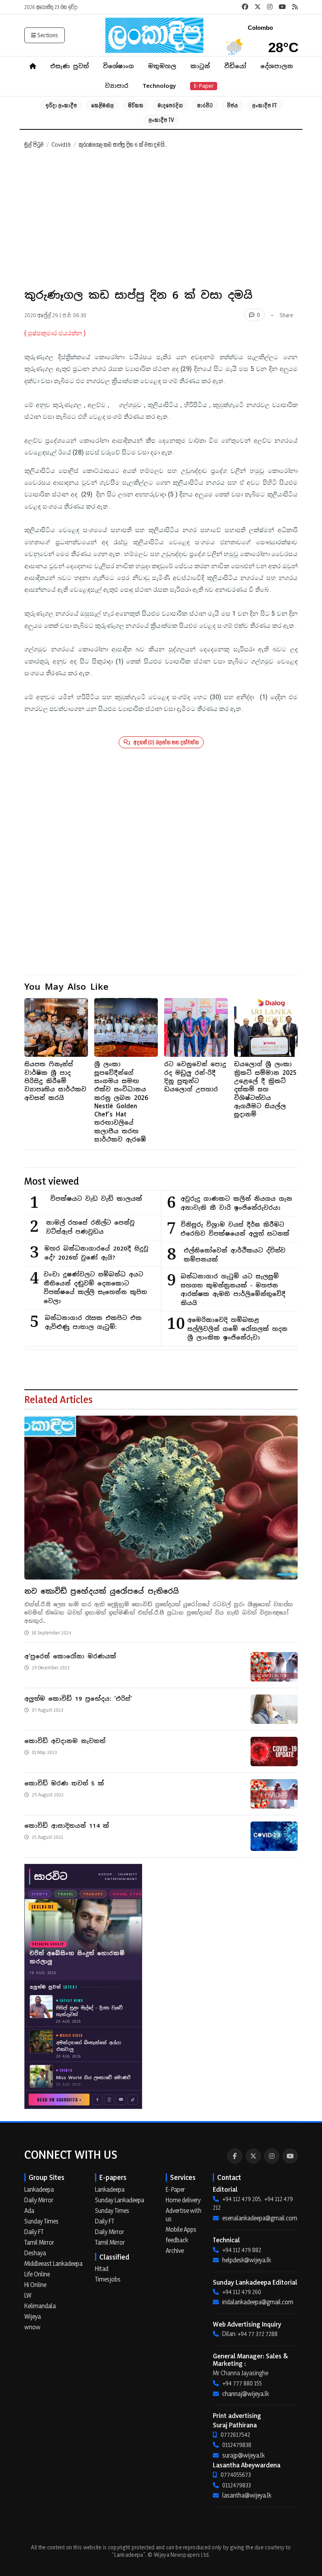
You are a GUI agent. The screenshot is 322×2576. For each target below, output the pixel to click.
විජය (232, 105)
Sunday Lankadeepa (120, 2200)
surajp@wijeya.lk (243, 2455)
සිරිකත (136, 105)
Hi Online (35, 2285)
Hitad (102, 2269)
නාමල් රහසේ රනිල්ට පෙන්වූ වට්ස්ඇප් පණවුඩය (90, 1227)
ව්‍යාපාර (117, 86)
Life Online (37, 2274)
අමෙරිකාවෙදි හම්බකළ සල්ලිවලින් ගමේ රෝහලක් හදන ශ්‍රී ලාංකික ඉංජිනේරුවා (237, 1329)
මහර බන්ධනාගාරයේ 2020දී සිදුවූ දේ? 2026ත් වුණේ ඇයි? (96, 1253)
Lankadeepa (39, 2189)
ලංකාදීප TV (161, 120)
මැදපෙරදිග (170, 105)
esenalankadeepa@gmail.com (260, 2218)
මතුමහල (162, 66)
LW (28, 2295)
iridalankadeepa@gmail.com (258, 2302)
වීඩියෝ (235, 66)
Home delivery (183, 2200)
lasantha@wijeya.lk (247, 2495)
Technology (159, 86)
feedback (177, 2240)
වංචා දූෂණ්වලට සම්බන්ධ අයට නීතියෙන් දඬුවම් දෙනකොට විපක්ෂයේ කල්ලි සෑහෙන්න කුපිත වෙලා (95, 1288)
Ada (29, 2211)
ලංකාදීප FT (264, 105)
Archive (175, 2251)
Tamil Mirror (39, 2242)
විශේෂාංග (118, 66)
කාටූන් (200, 66)
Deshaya (35, 2253)
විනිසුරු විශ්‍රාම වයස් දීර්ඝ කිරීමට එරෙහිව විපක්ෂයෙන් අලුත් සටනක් (235, 1229)
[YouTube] (290, 2156)
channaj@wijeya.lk (246, 2394)
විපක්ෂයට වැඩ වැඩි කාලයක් (96, 1199)
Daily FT (34, 2232)
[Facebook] (235, 2156)
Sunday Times (41, 2221)
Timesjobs (108, 2279)
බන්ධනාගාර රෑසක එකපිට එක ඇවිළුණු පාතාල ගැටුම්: (93, 1322)
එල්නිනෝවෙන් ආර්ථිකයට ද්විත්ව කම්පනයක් (235, 1255)
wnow (32, 2327)
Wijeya (33, 2316)
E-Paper (204, 86)
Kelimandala (40, 2306)
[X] (253, 2156)
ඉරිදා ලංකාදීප (61, 105)
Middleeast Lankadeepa (53, 2263)
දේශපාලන (277, 66)
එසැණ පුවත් (70, 66)
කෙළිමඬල (102, 105)
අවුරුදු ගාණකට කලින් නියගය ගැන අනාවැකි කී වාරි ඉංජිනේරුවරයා (236, 1203)
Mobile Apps (181, 2229)
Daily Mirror (39, 2200)
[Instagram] (272, 2156)
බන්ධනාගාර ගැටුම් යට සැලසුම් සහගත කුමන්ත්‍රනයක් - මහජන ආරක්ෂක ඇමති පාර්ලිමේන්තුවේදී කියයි (233, 1290)
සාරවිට (205, 105)
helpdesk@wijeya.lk (247, 2260)
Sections (48, 35)
